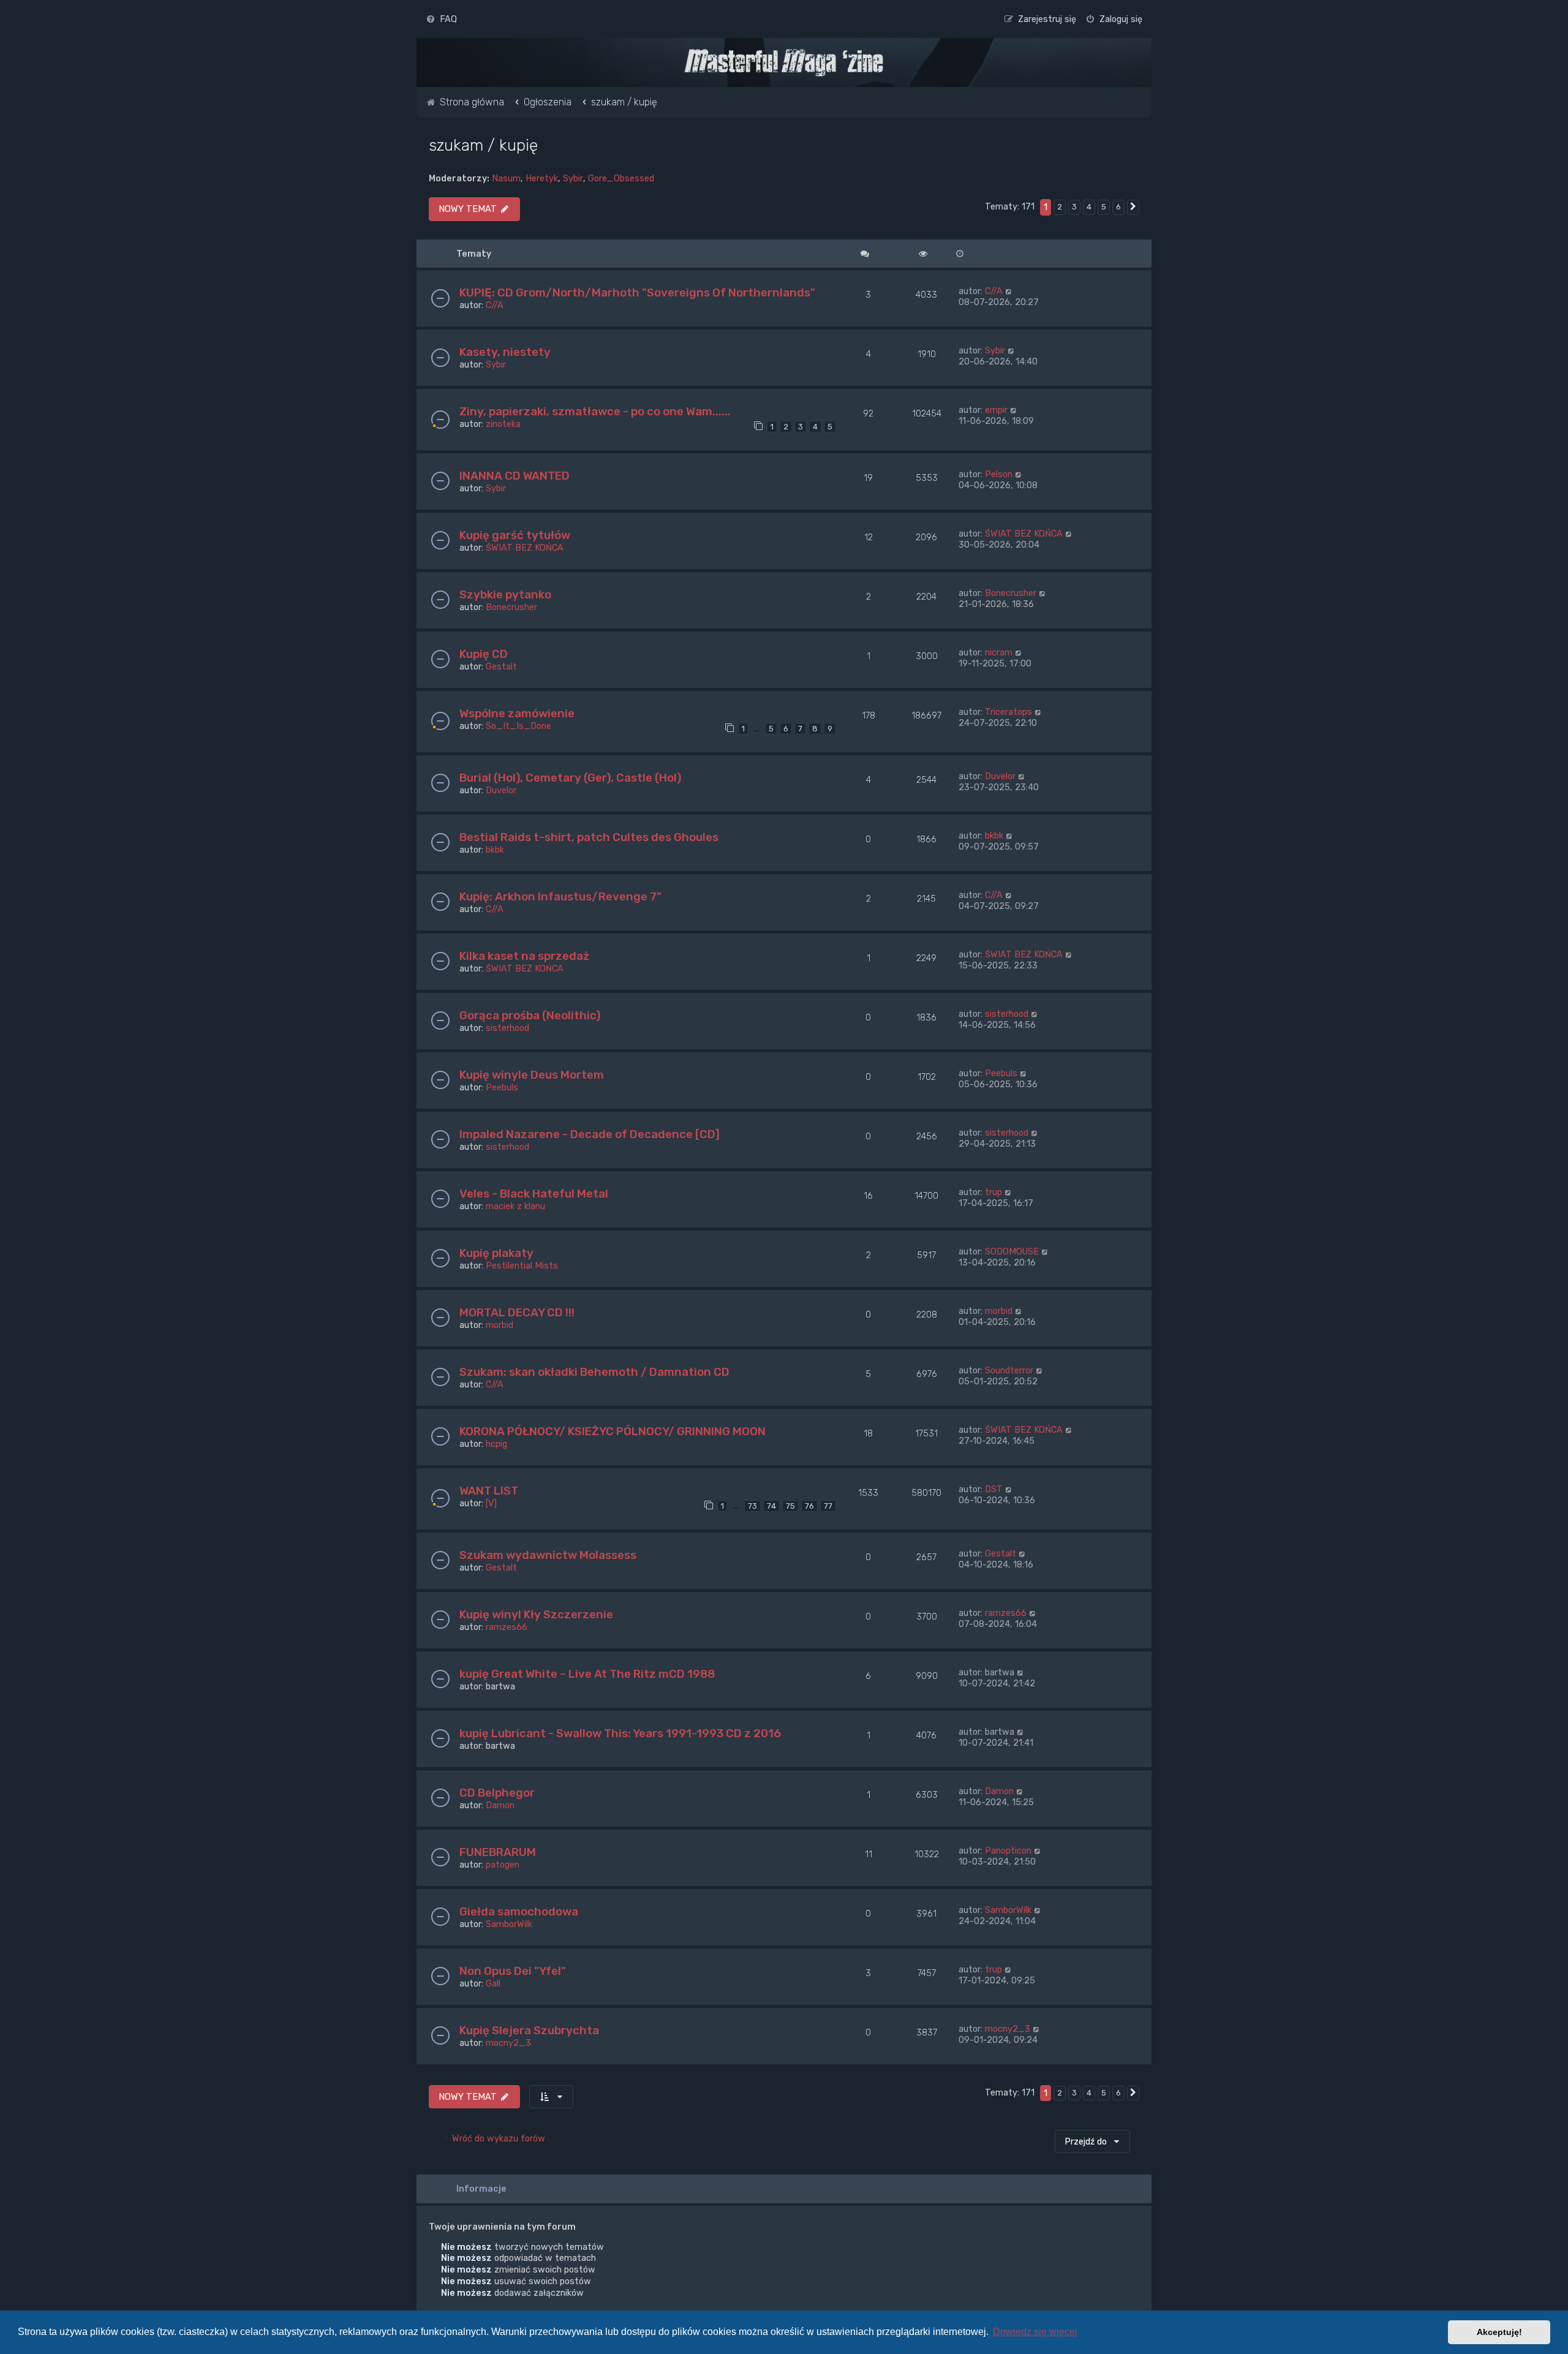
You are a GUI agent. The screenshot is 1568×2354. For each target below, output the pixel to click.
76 (809, 1506)
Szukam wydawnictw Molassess (548, 1555)
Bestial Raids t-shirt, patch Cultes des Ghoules (589, 837)
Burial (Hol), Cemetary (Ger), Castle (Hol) (570, 778)
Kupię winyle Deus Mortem (532, 1075)
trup (993, 1192)
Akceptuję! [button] (1499, 2332)
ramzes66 (507, 1627)
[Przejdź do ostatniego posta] (1009, 291)
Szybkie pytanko (505, 594)
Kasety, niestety (505, 352)
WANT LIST (489, 1491)
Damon (500, 1805)
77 (828, 1506)
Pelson (999, 474)
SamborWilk (509, 1924)
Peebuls (502, 1087)
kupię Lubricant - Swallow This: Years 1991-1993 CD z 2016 (620, 1733)
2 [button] (1060, 207)
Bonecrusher (511, 607)
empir (996, 410)
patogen (503, 1865)
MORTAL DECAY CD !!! (517, 1312)
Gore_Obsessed (621, 178)
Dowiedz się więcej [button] (1035, 2332)
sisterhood (507, 1028)
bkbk (495, 850)
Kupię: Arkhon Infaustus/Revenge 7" (560, 896)
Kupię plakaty (496, 1253)
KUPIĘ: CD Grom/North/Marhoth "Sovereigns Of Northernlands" (637, 292)
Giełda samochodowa (519, 1911)
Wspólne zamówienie (517, 713)
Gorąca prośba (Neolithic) (530, 1015)
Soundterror (1009, 1370)
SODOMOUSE (1012, 1251)
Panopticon (1008, 1850)
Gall (493, 1983)
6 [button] (1118, 207)
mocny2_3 (508, 2043)
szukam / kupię (483, 145)
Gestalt (501, 666)
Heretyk (542, 178)
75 (790, 1506)
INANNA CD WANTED (514, 476)
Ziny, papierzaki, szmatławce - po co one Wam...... (595, 411)
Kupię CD (484, 654)
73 (752, 1506)
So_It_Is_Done (518, 726)
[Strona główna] (784, 62)
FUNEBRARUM (498, 1852)
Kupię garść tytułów (515, 535)
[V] (491, 1503)
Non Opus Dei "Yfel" (513, 1971)
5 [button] (1104, 207)
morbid (499, 1325)
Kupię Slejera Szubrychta (529, 2030)
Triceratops (1008, 712)
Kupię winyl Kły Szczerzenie (536, 1614)
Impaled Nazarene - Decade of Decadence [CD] (590, 1134)
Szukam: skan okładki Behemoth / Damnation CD (594, 1372)
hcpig (496, 1444)
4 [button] (1089, 207)
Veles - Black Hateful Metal (534, 1194)
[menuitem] (441, 19)
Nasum (506, 178)
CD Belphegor (497, 1793)
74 (771, 1506)
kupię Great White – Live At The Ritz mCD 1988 (587, 1674)
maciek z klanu (515, 1206)
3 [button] (1074, 207)
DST (994, 1489)
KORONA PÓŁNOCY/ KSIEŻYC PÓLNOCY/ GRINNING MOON (612, 1431)
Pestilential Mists (522, 1266)
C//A (495, 305)
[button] (1133, 207)
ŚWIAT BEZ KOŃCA (525, 548)
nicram (999, 652)
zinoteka (503, 424)
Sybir (573, 178)
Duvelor (501, 790)
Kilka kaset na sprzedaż (524, 956)
